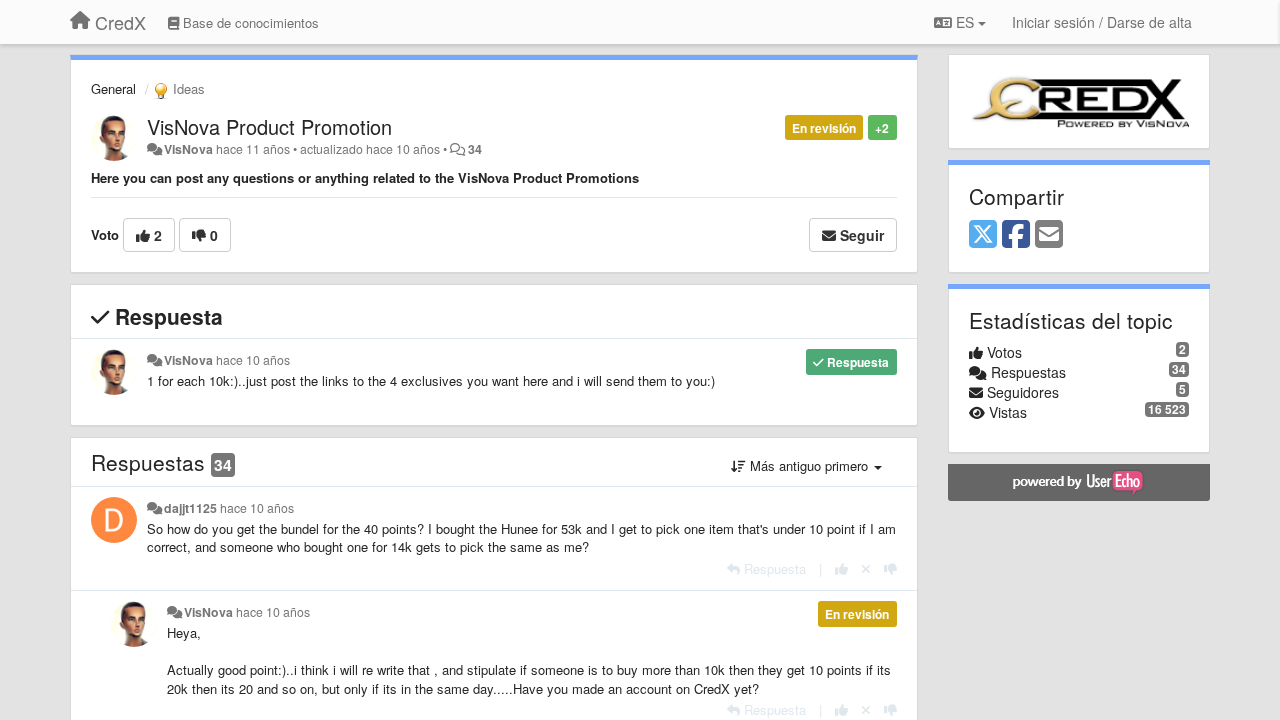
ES (965, 22)
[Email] (1049, 235)
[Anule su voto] (866, 568)
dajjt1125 (190, 508)
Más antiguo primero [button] (809, 465)
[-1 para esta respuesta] (890, 568)
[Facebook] (1016, 235)
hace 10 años (253, 360)
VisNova (188, 149)
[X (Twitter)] (983, 235)
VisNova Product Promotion (269, 126)
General (113, 88)
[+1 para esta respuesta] (841, 568)
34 (475, 149)
